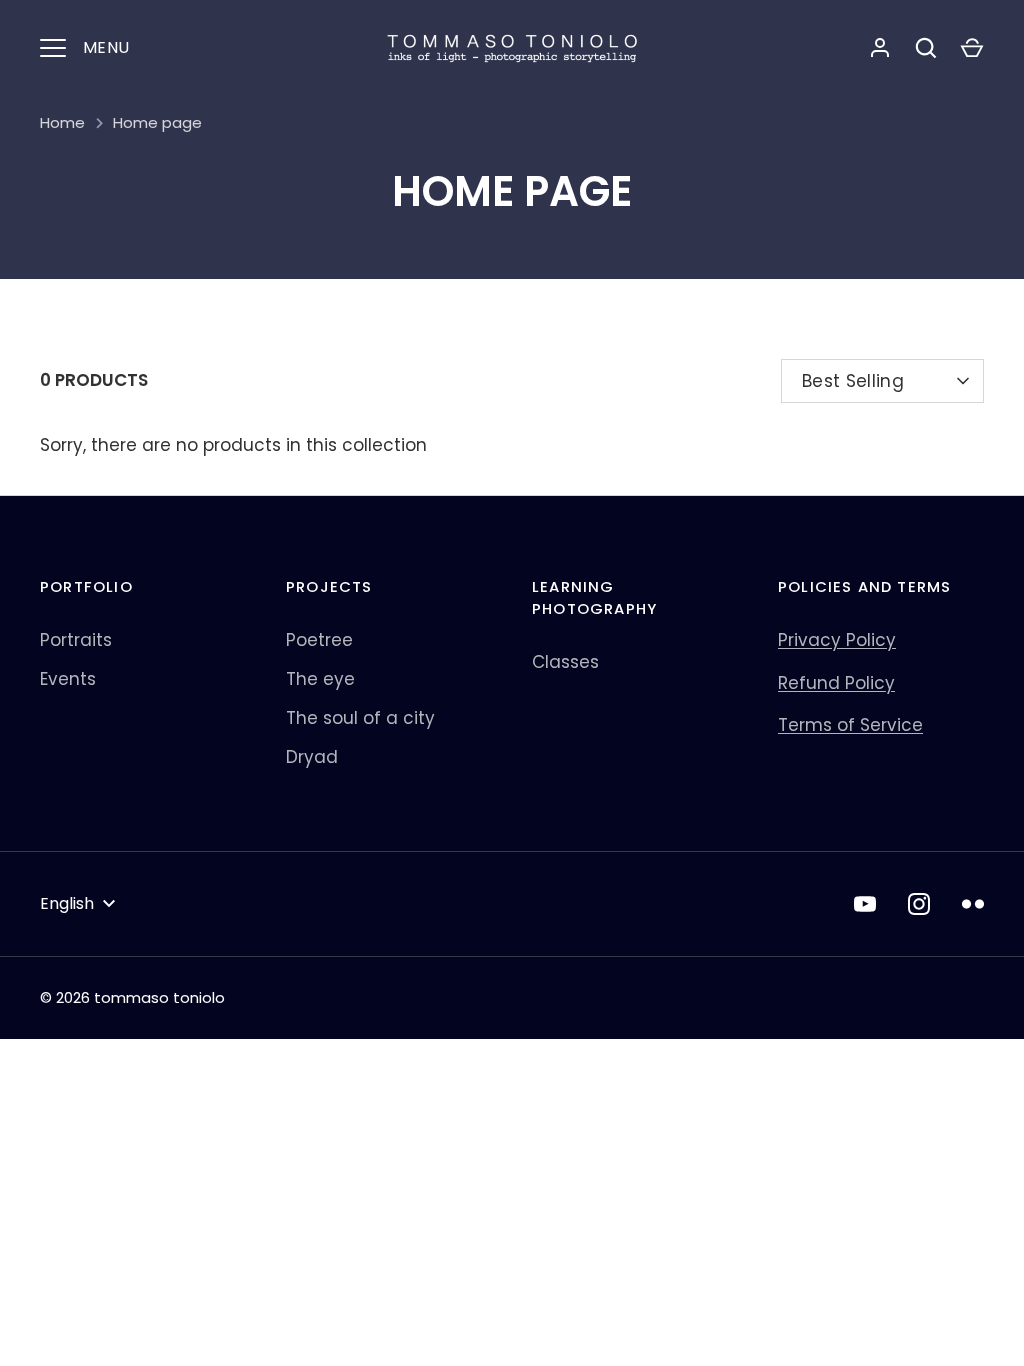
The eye (320, 679)
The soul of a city (360, 718)
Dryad (312, 757)
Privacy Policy (837, 640)
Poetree (319, 640)
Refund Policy (836, 683)
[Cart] (972, 48)
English (67, 903)
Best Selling (853, 381)
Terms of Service (850, 725)
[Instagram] (919, 904)
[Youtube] (865, 904)
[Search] (926, 48)
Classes (565, 662)
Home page (157, 122)
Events (68, 679)
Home (62, 122)
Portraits (76, 640)
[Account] (880, 48)
